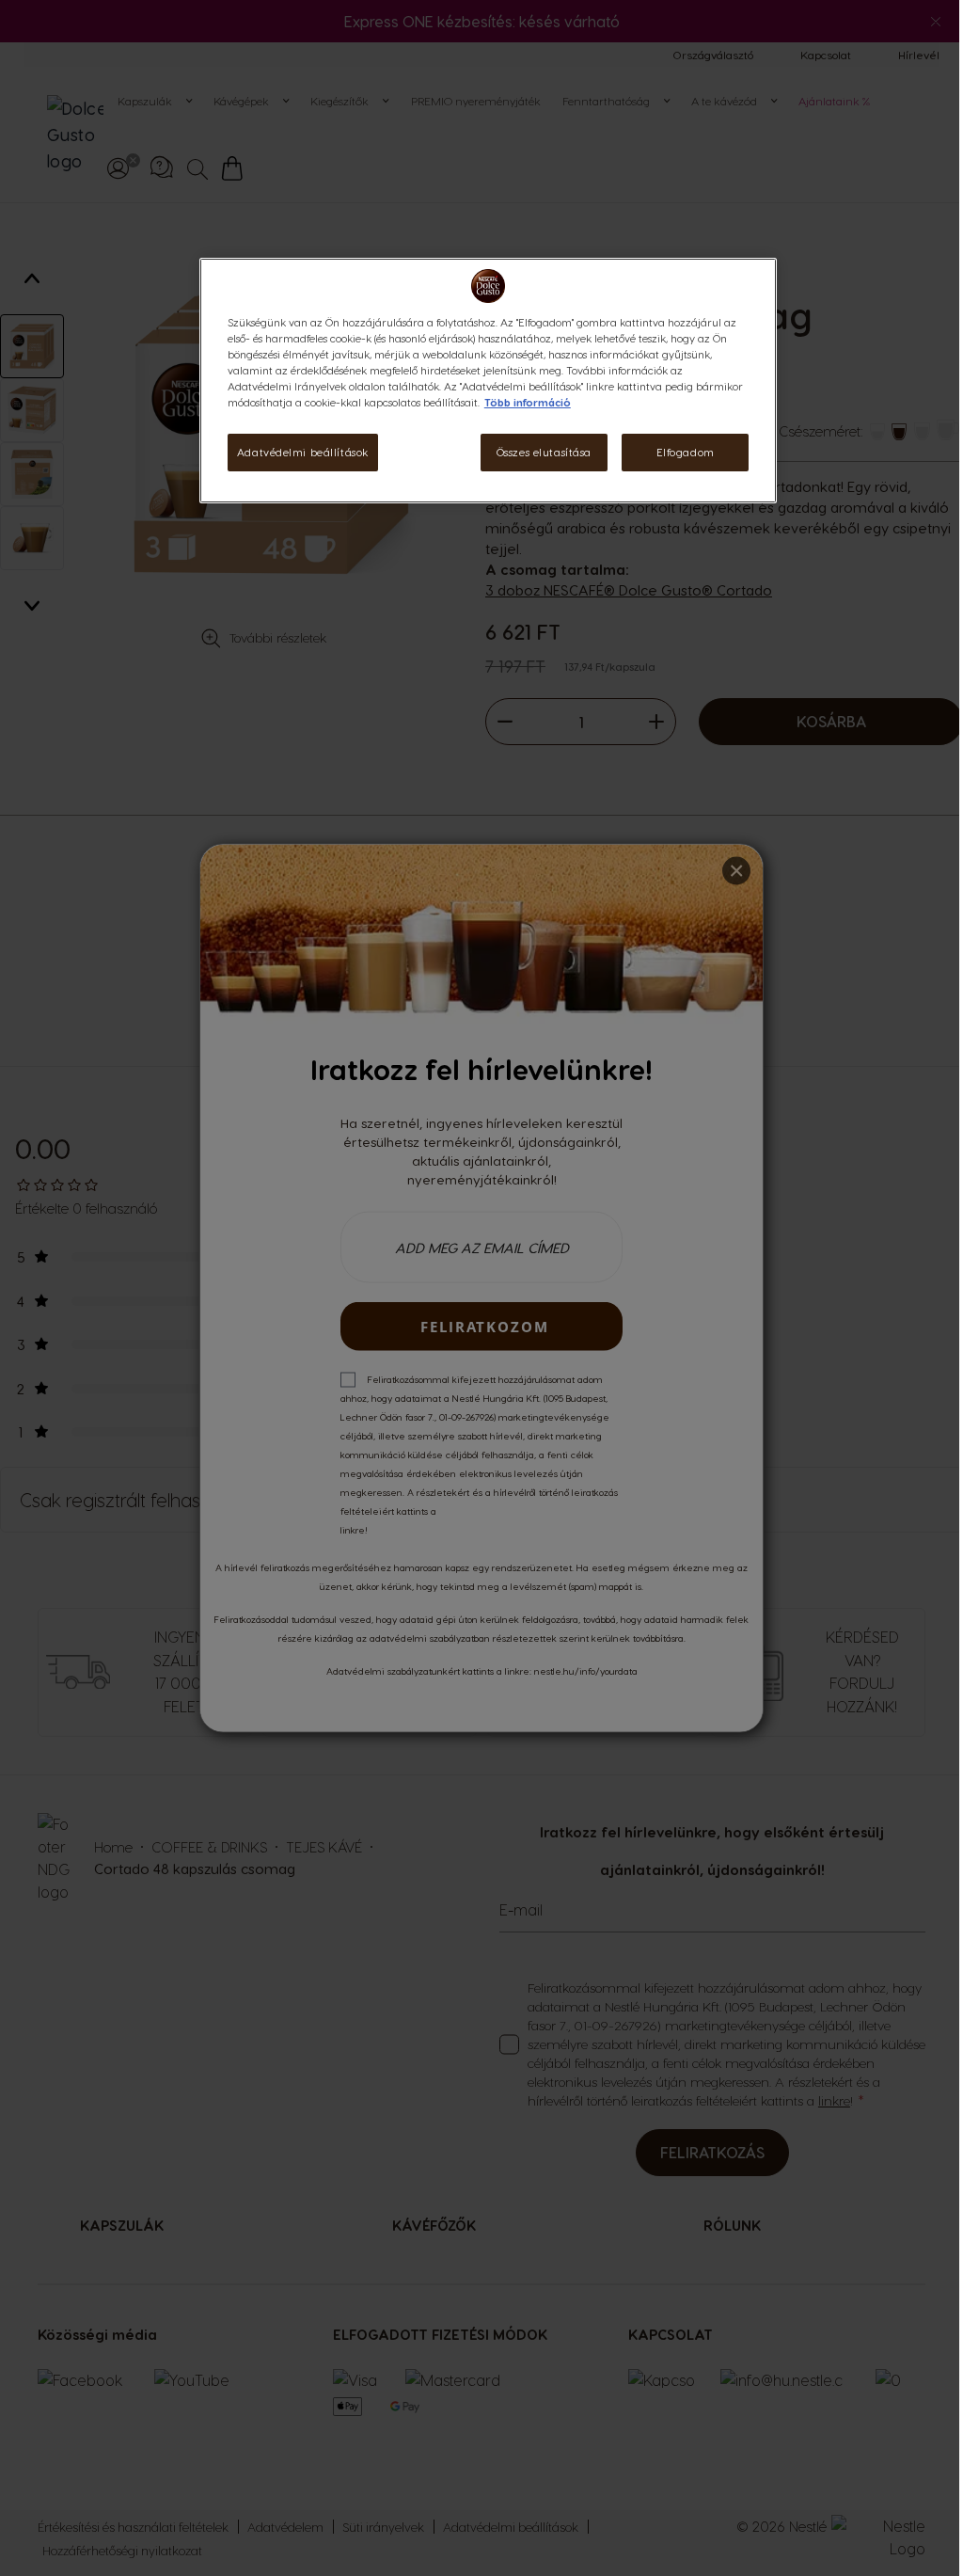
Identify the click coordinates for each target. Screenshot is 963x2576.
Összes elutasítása (544, 452)
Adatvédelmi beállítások (303, 452)
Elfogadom (686, 452)
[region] (488, 381)
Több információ (528, 402)
